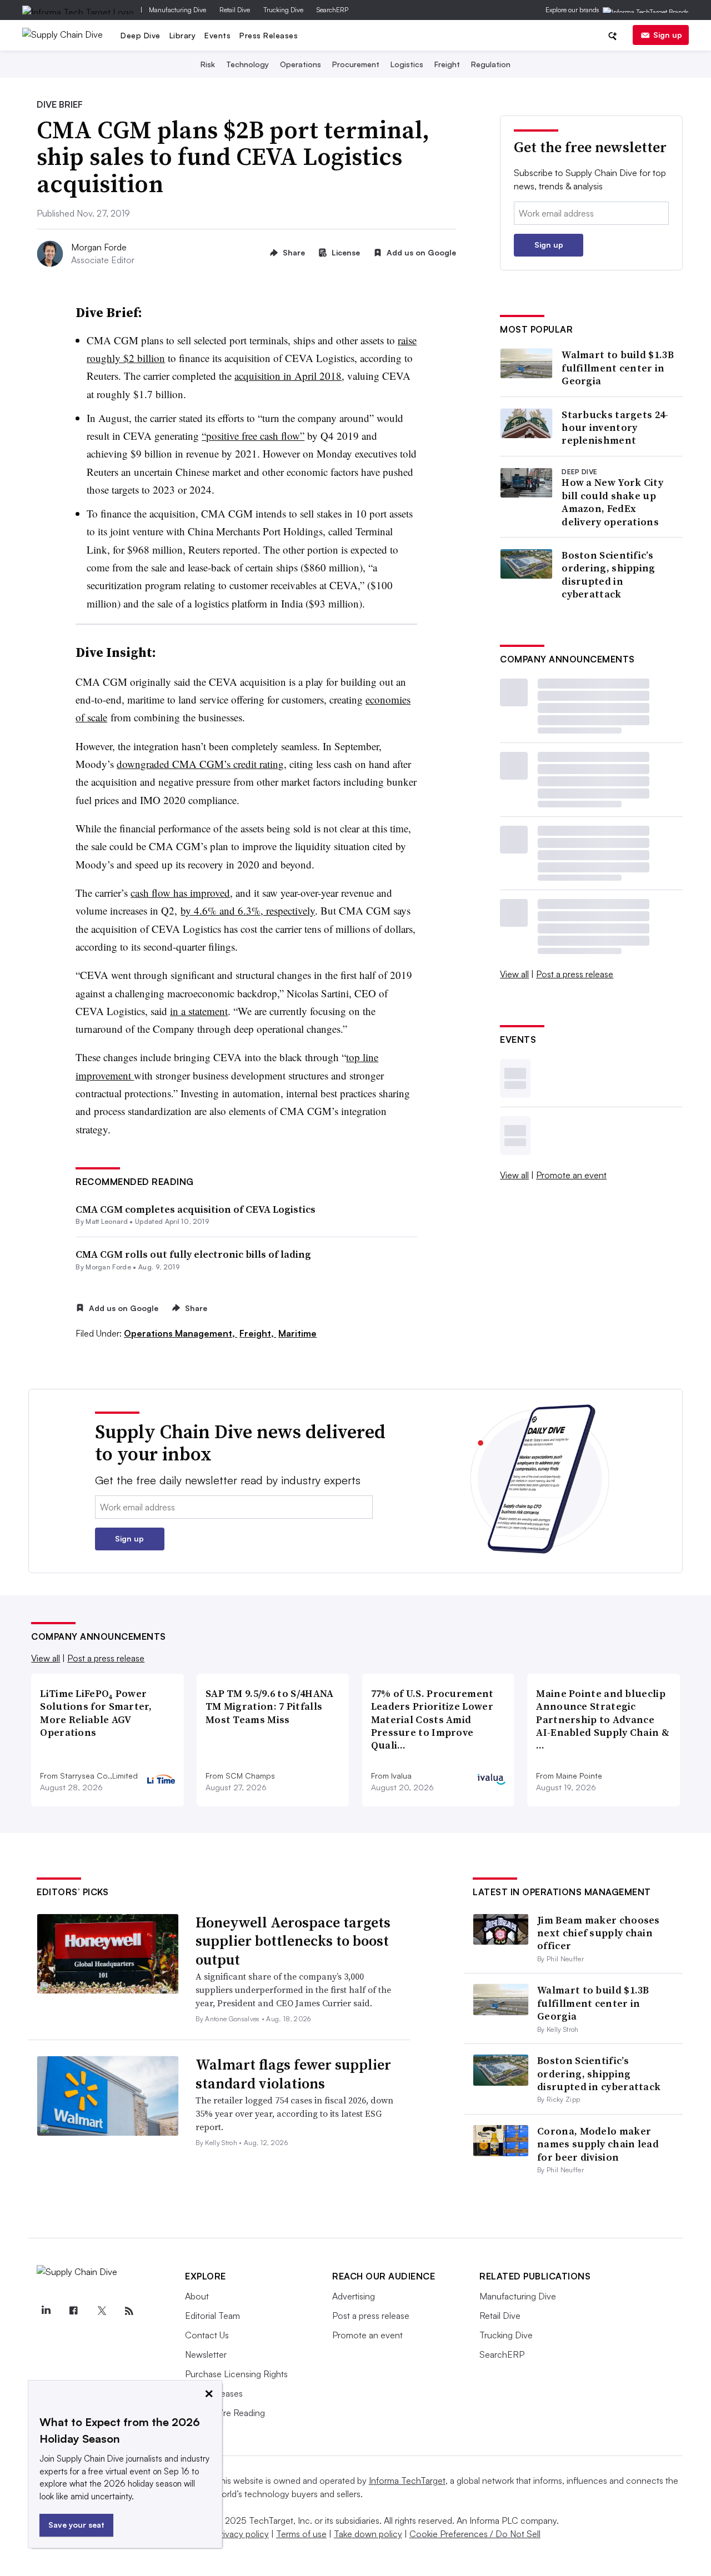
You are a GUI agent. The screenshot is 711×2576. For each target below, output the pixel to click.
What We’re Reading (225, 2413)
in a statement (199, 1011)
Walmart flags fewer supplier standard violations (293, 2074)
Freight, (258, 1333)
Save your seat (76, 2525)
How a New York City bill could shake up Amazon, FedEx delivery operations (612, 502)
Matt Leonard (107, 1221)
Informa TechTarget (407, 2480)
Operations (301, 64)
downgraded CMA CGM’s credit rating (200, 764)
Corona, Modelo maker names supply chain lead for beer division (598, 2144)
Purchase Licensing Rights (236, 2374)
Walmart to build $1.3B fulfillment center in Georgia (618, 368)
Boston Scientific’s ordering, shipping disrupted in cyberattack (608, 575)
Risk (208, 64)
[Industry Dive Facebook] (73, 2311)
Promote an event (571, 1175)
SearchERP (332, 10)
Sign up (668, 35)
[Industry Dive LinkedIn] (46, 2311)
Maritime (297, 1333)
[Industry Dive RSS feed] (129, 2311)
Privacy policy (242, 2534)
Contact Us (207, 2335)
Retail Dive (235, 10)
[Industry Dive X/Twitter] (101, 2311)
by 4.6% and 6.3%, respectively (248, 910)
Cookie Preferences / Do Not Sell (475, 2534)
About (197, 2296)
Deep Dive (141, 35)
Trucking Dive (283, 10)
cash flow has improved (180, 893)
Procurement (356, 64)
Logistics (407, 64)
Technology (247, 64)
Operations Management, (181, 1333)
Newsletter (206, 2354)
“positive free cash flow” (253, 436)
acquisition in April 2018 (288, 376)
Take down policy (368, 2534)
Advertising (354, 2296)
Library (183, 35)
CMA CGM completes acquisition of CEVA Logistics (196, 1209)
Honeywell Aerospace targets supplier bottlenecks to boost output (293, 1941)
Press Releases (269, 35)
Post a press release (575, 974)
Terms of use (301, 2534)
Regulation (491, 64)
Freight (447, 64)
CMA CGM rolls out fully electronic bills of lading (193, 1254)
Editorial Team (212, 2316)
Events (217, 35)
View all (514, 974)
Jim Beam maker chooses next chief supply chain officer (599, 1933)
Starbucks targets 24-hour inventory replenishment (615, 428)
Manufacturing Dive (177, 10)
